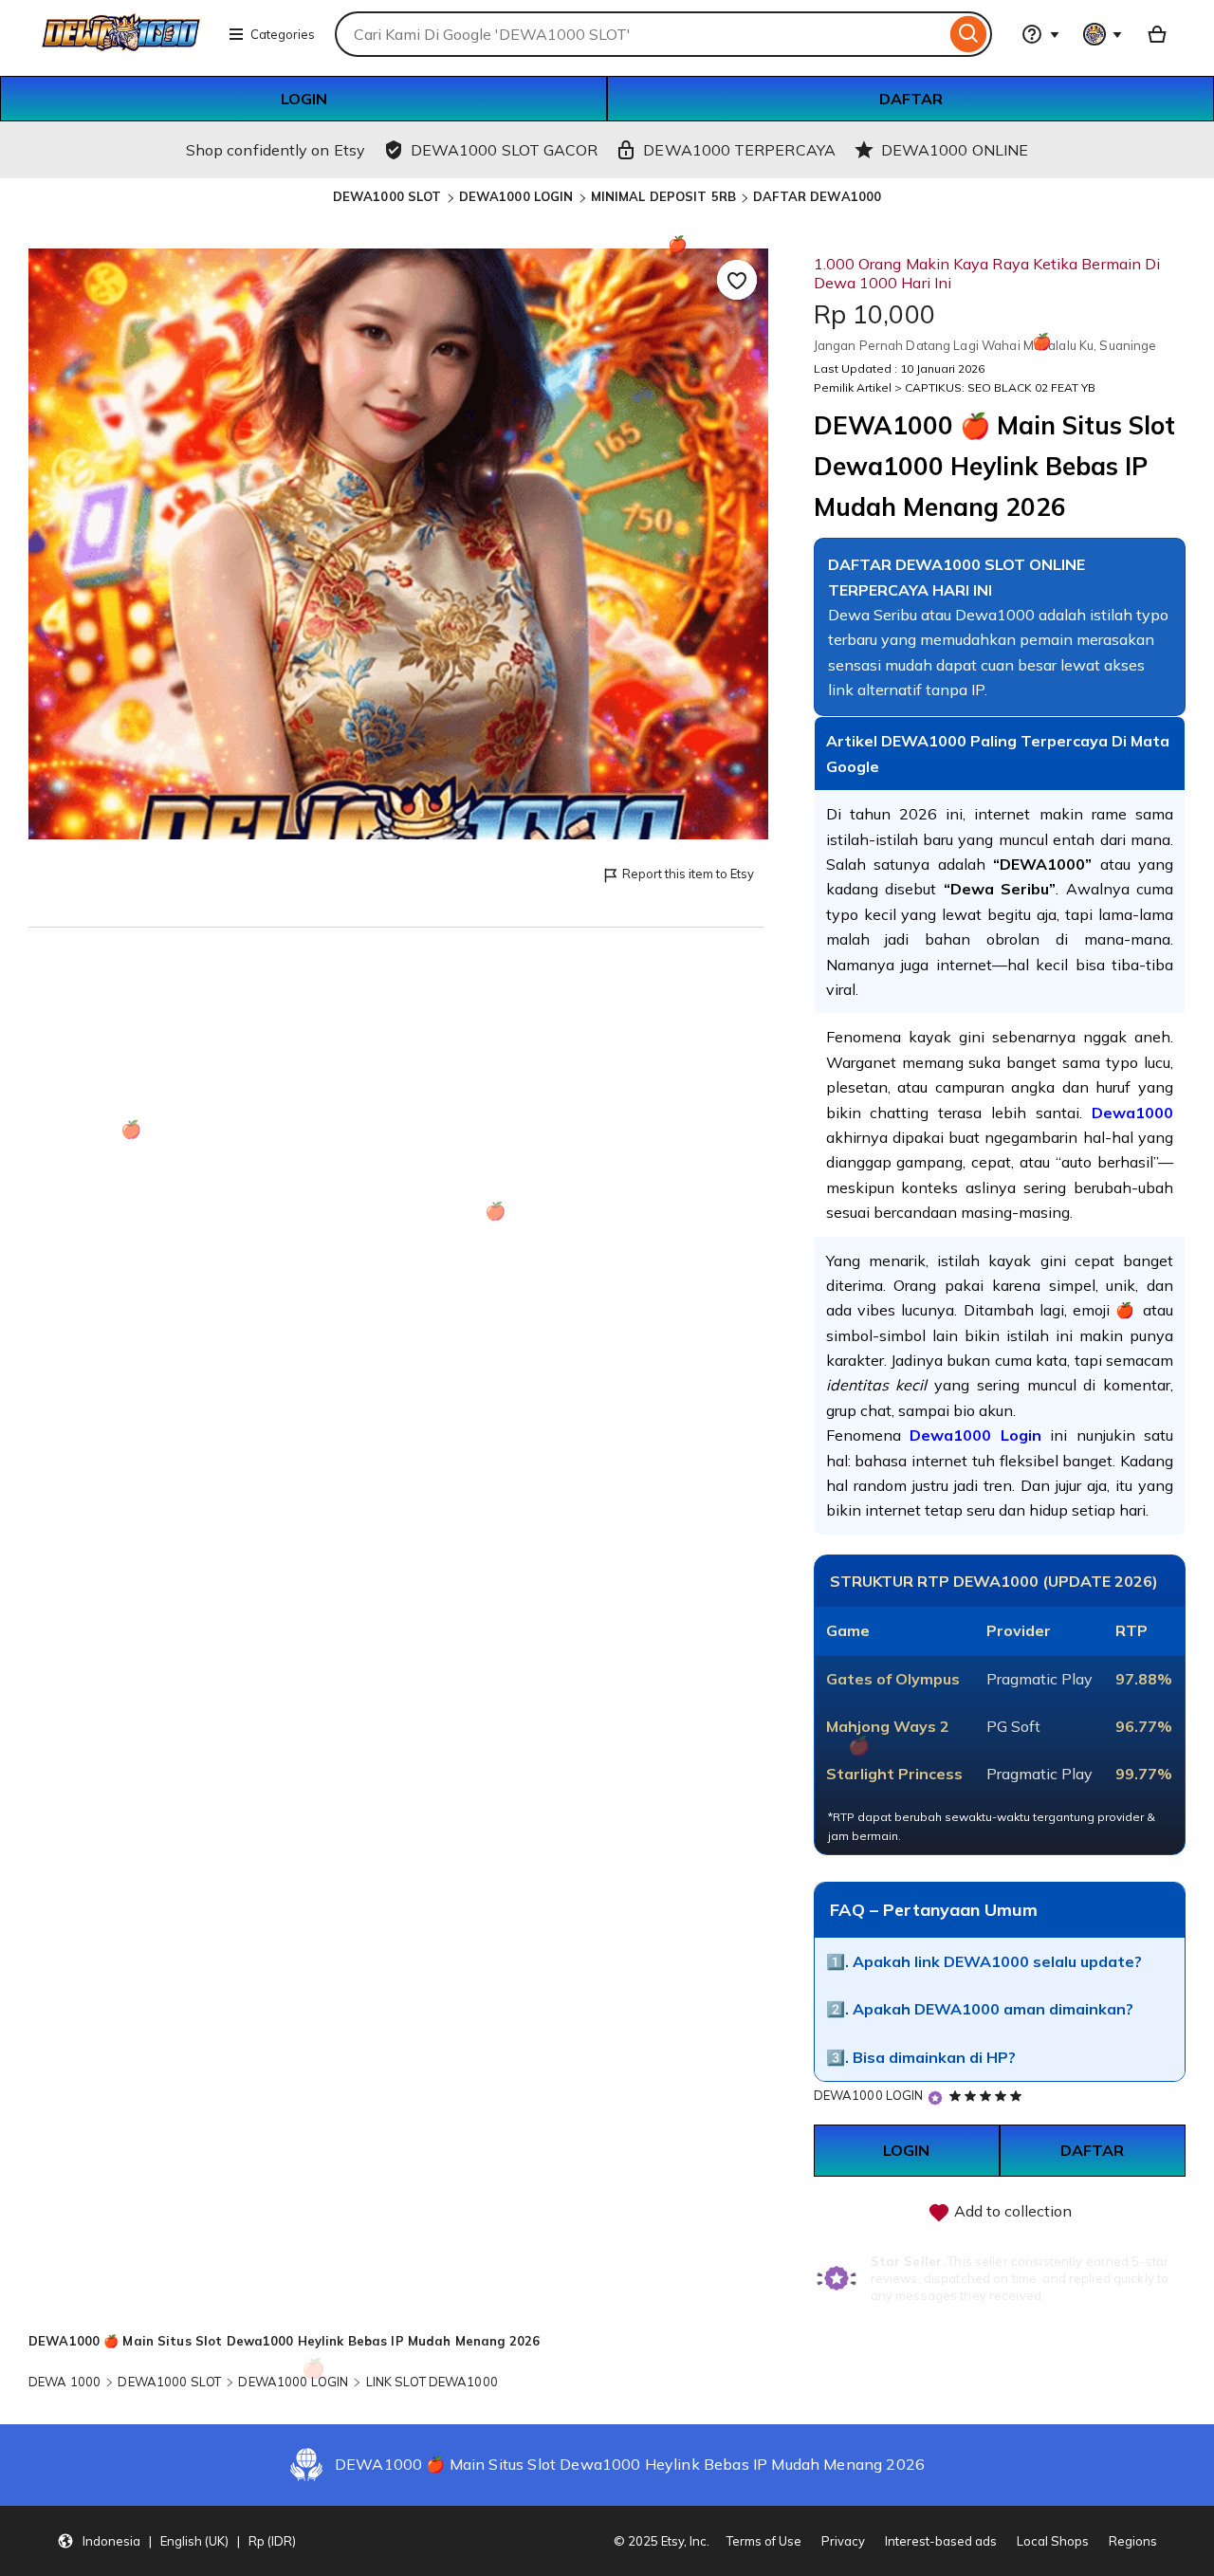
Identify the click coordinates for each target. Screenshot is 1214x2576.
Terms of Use (764, 2541)
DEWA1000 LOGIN (516, 196)
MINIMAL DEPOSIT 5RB (663, 196)
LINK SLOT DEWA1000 (432, 2382)
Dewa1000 (1132, 1113)
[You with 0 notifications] (1103, 34)
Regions (1133, 2541)
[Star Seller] (935, 2098)
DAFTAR (911, 99)
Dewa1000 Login (975, 1435)
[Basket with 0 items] (1157, 34)
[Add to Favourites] (737, 280)
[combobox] (640, 34)
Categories (283, 34)
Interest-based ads (941, 2541)
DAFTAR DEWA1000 (817, 196)
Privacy (843, 2541)
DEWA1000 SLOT (387, 196)
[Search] (969, 34)
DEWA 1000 (64, 2382)
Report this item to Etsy (688, 874)
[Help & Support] (1040, 34)
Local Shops (1053, 2541)
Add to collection (1011, 2211)
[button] (176, 2541)
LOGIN (304, 99)
